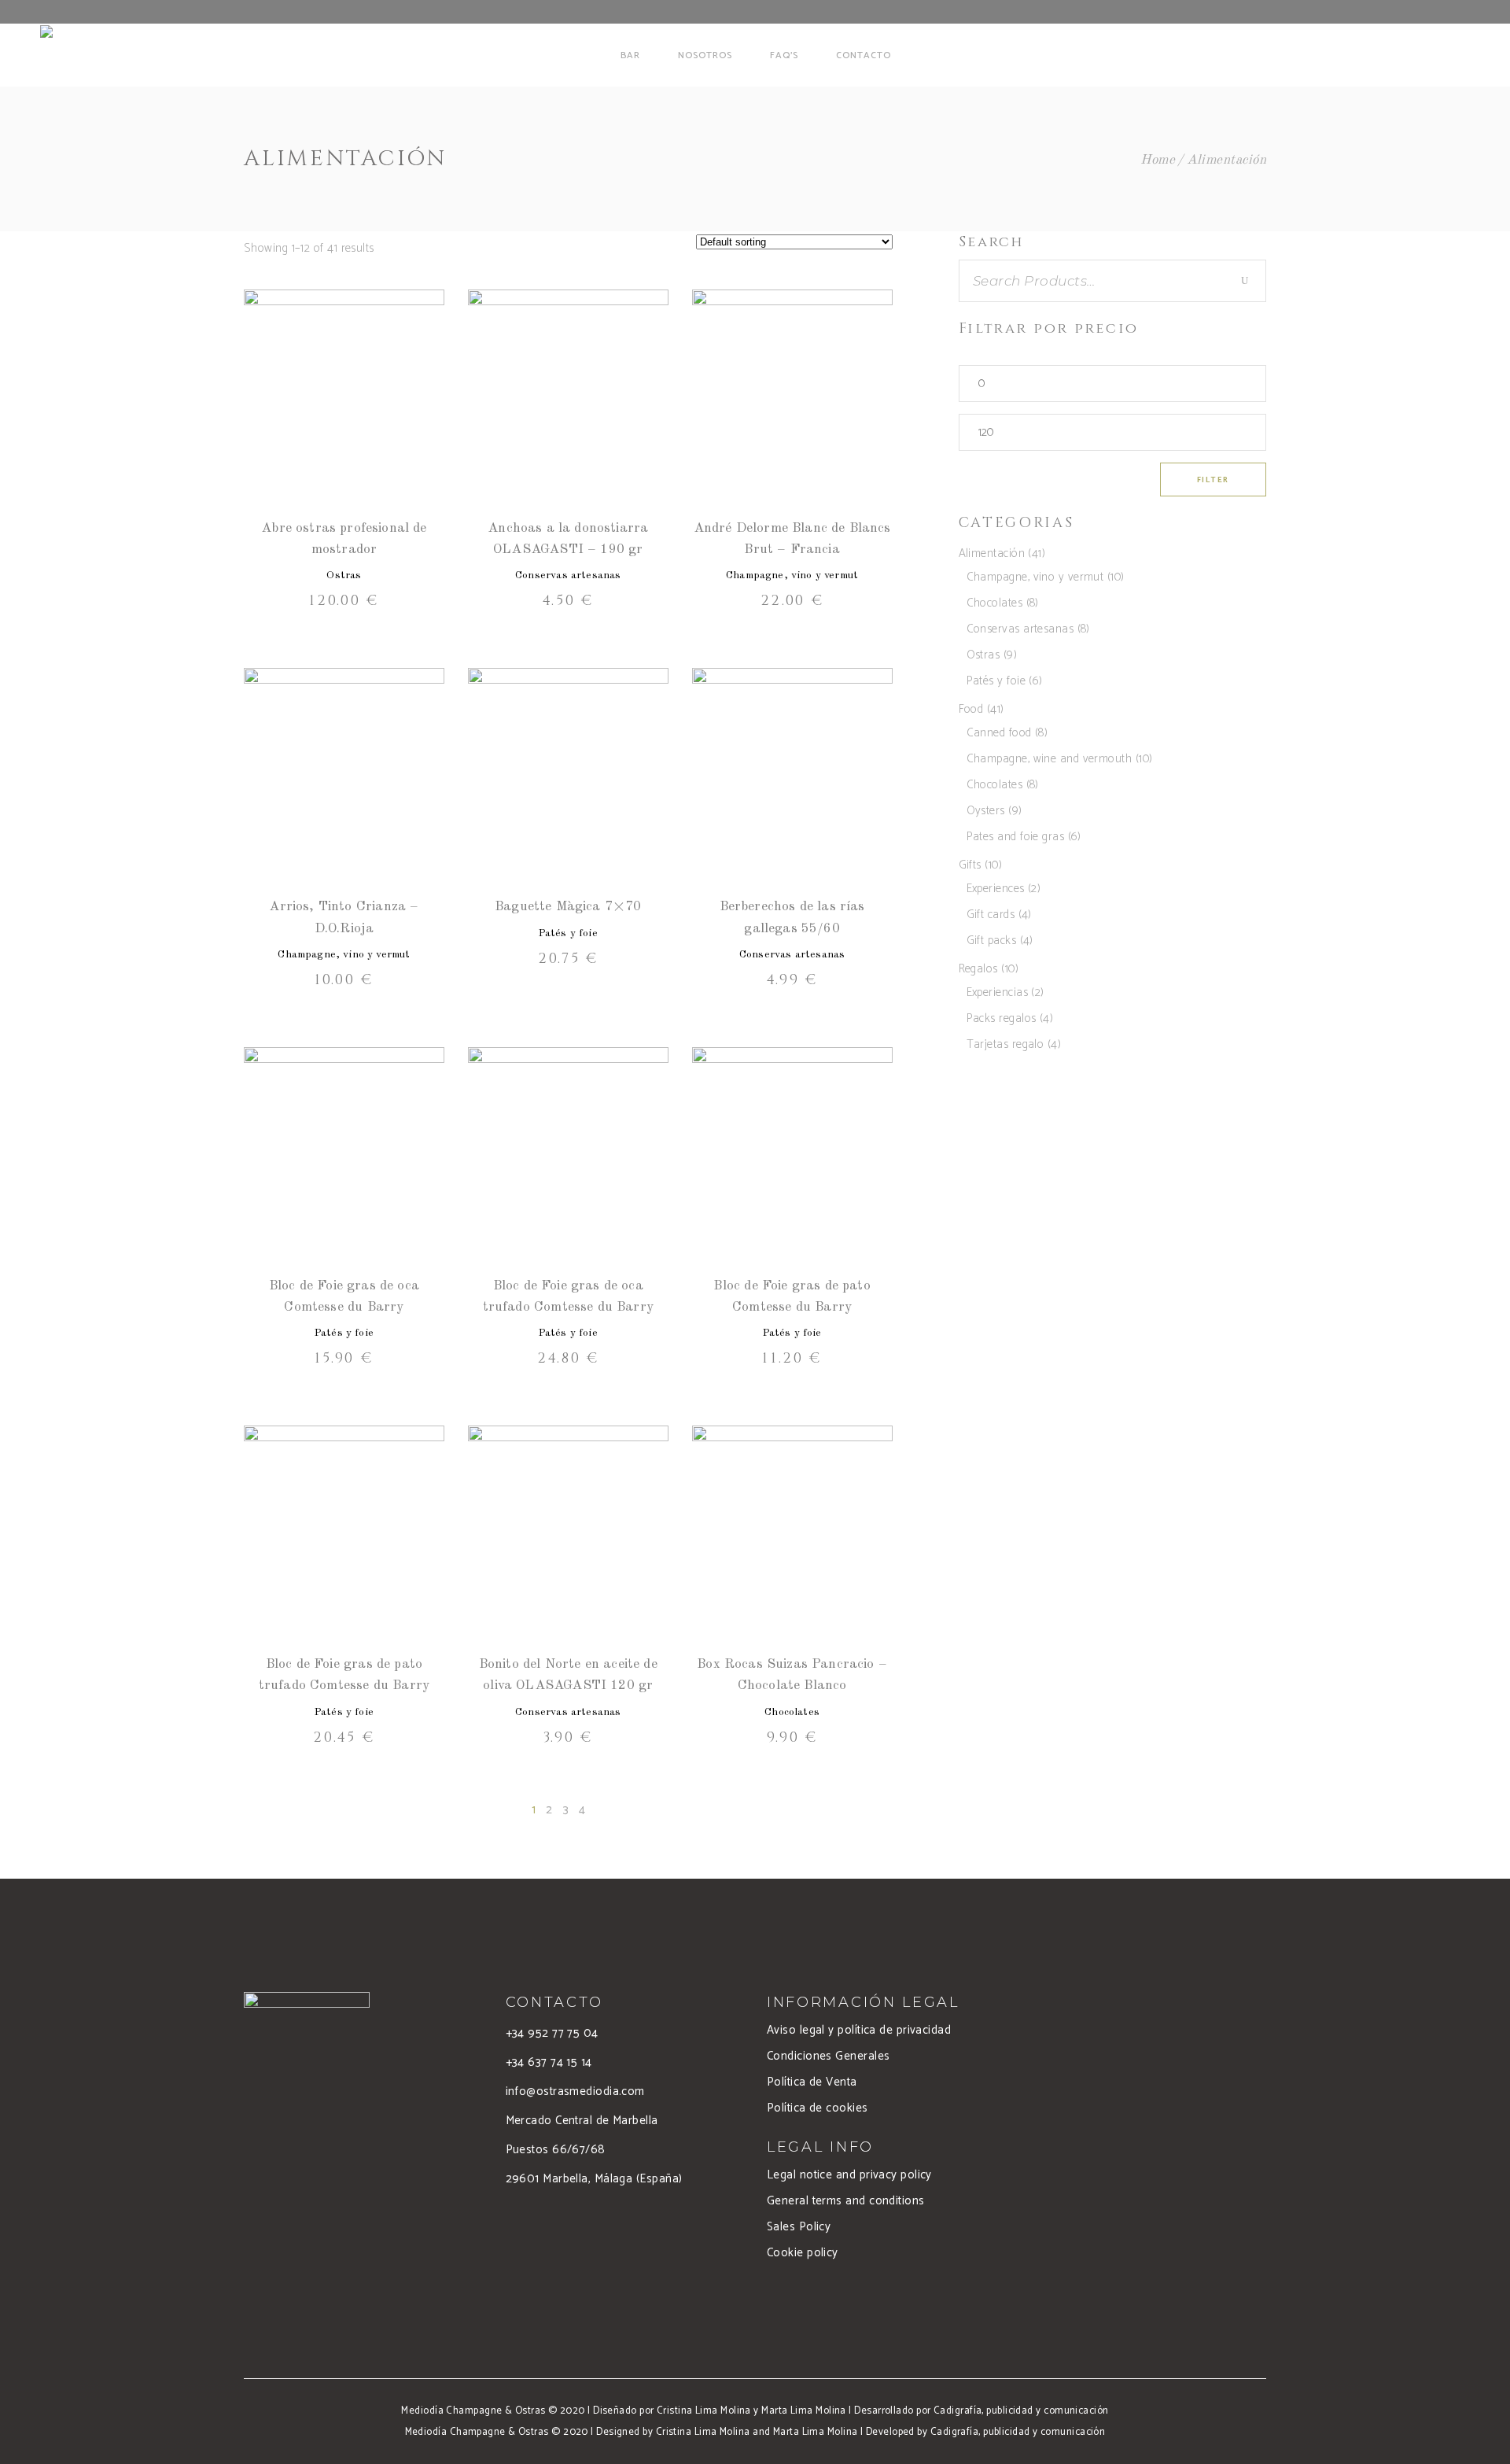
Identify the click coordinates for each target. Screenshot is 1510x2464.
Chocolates (792, 1712)
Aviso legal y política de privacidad (859, 2030)
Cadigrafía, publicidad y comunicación (1021, 2411)
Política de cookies (818, 2108)
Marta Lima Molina (804, 2411)
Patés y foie (568, 933)
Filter (1213, 480)
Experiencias (997, 992)
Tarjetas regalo (1005, 1044)
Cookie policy (803, 2253)
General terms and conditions (846, 2201)
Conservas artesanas (568, 575)
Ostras (344, 575)
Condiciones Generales (828, 2056)
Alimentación (992, 553)
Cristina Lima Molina (704, 2411)
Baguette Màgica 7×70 (568, 907)
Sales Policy (799, 2227)
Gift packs (992, 941)
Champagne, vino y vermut (792, 575)
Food (971, 709)
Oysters (986, 811)
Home (1158, 160)
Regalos (978, 969)
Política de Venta (812, 2082)
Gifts (970, 865)
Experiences (996, 889)
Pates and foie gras (1016, 837)
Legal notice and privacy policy (849, 2175)
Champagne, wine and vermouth (1050, 759)
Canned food (999, 733)
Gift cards (991, 915)
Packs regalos (1002, 1018)
